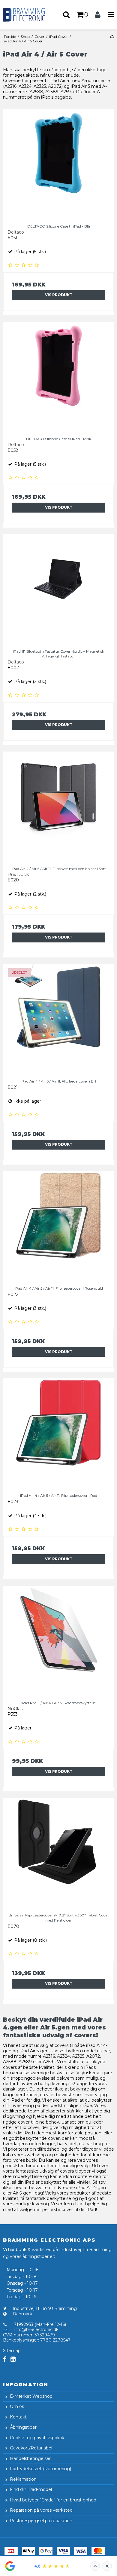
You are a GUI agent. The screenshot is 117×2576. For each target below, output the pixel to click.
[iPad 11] (58, 590)
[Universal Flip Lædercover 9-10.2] (58, 1853)
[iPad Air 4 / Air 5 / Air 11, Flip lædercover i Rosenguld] (58, 1227)
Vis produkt (59, 295)
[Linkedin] (13, 2359)
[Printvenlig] (112, 37)
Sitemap (12, 2351)
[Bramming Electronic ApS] (29, 15)
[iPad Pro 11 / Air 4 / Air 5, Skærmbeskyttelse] (58, 1641)
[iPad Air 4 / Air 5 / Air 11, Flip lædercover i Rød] (58, 1434)
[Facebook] (5, 2359)
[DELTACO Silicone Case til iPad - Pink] (58, 377)
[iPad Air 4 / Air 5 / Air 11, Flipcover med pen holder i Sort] (58, 807)
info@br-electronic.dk (36, 2329)
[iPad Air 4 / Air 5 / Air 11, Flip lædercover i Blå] (58, 1019)
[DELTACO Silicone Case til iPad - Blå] (58, 164)
